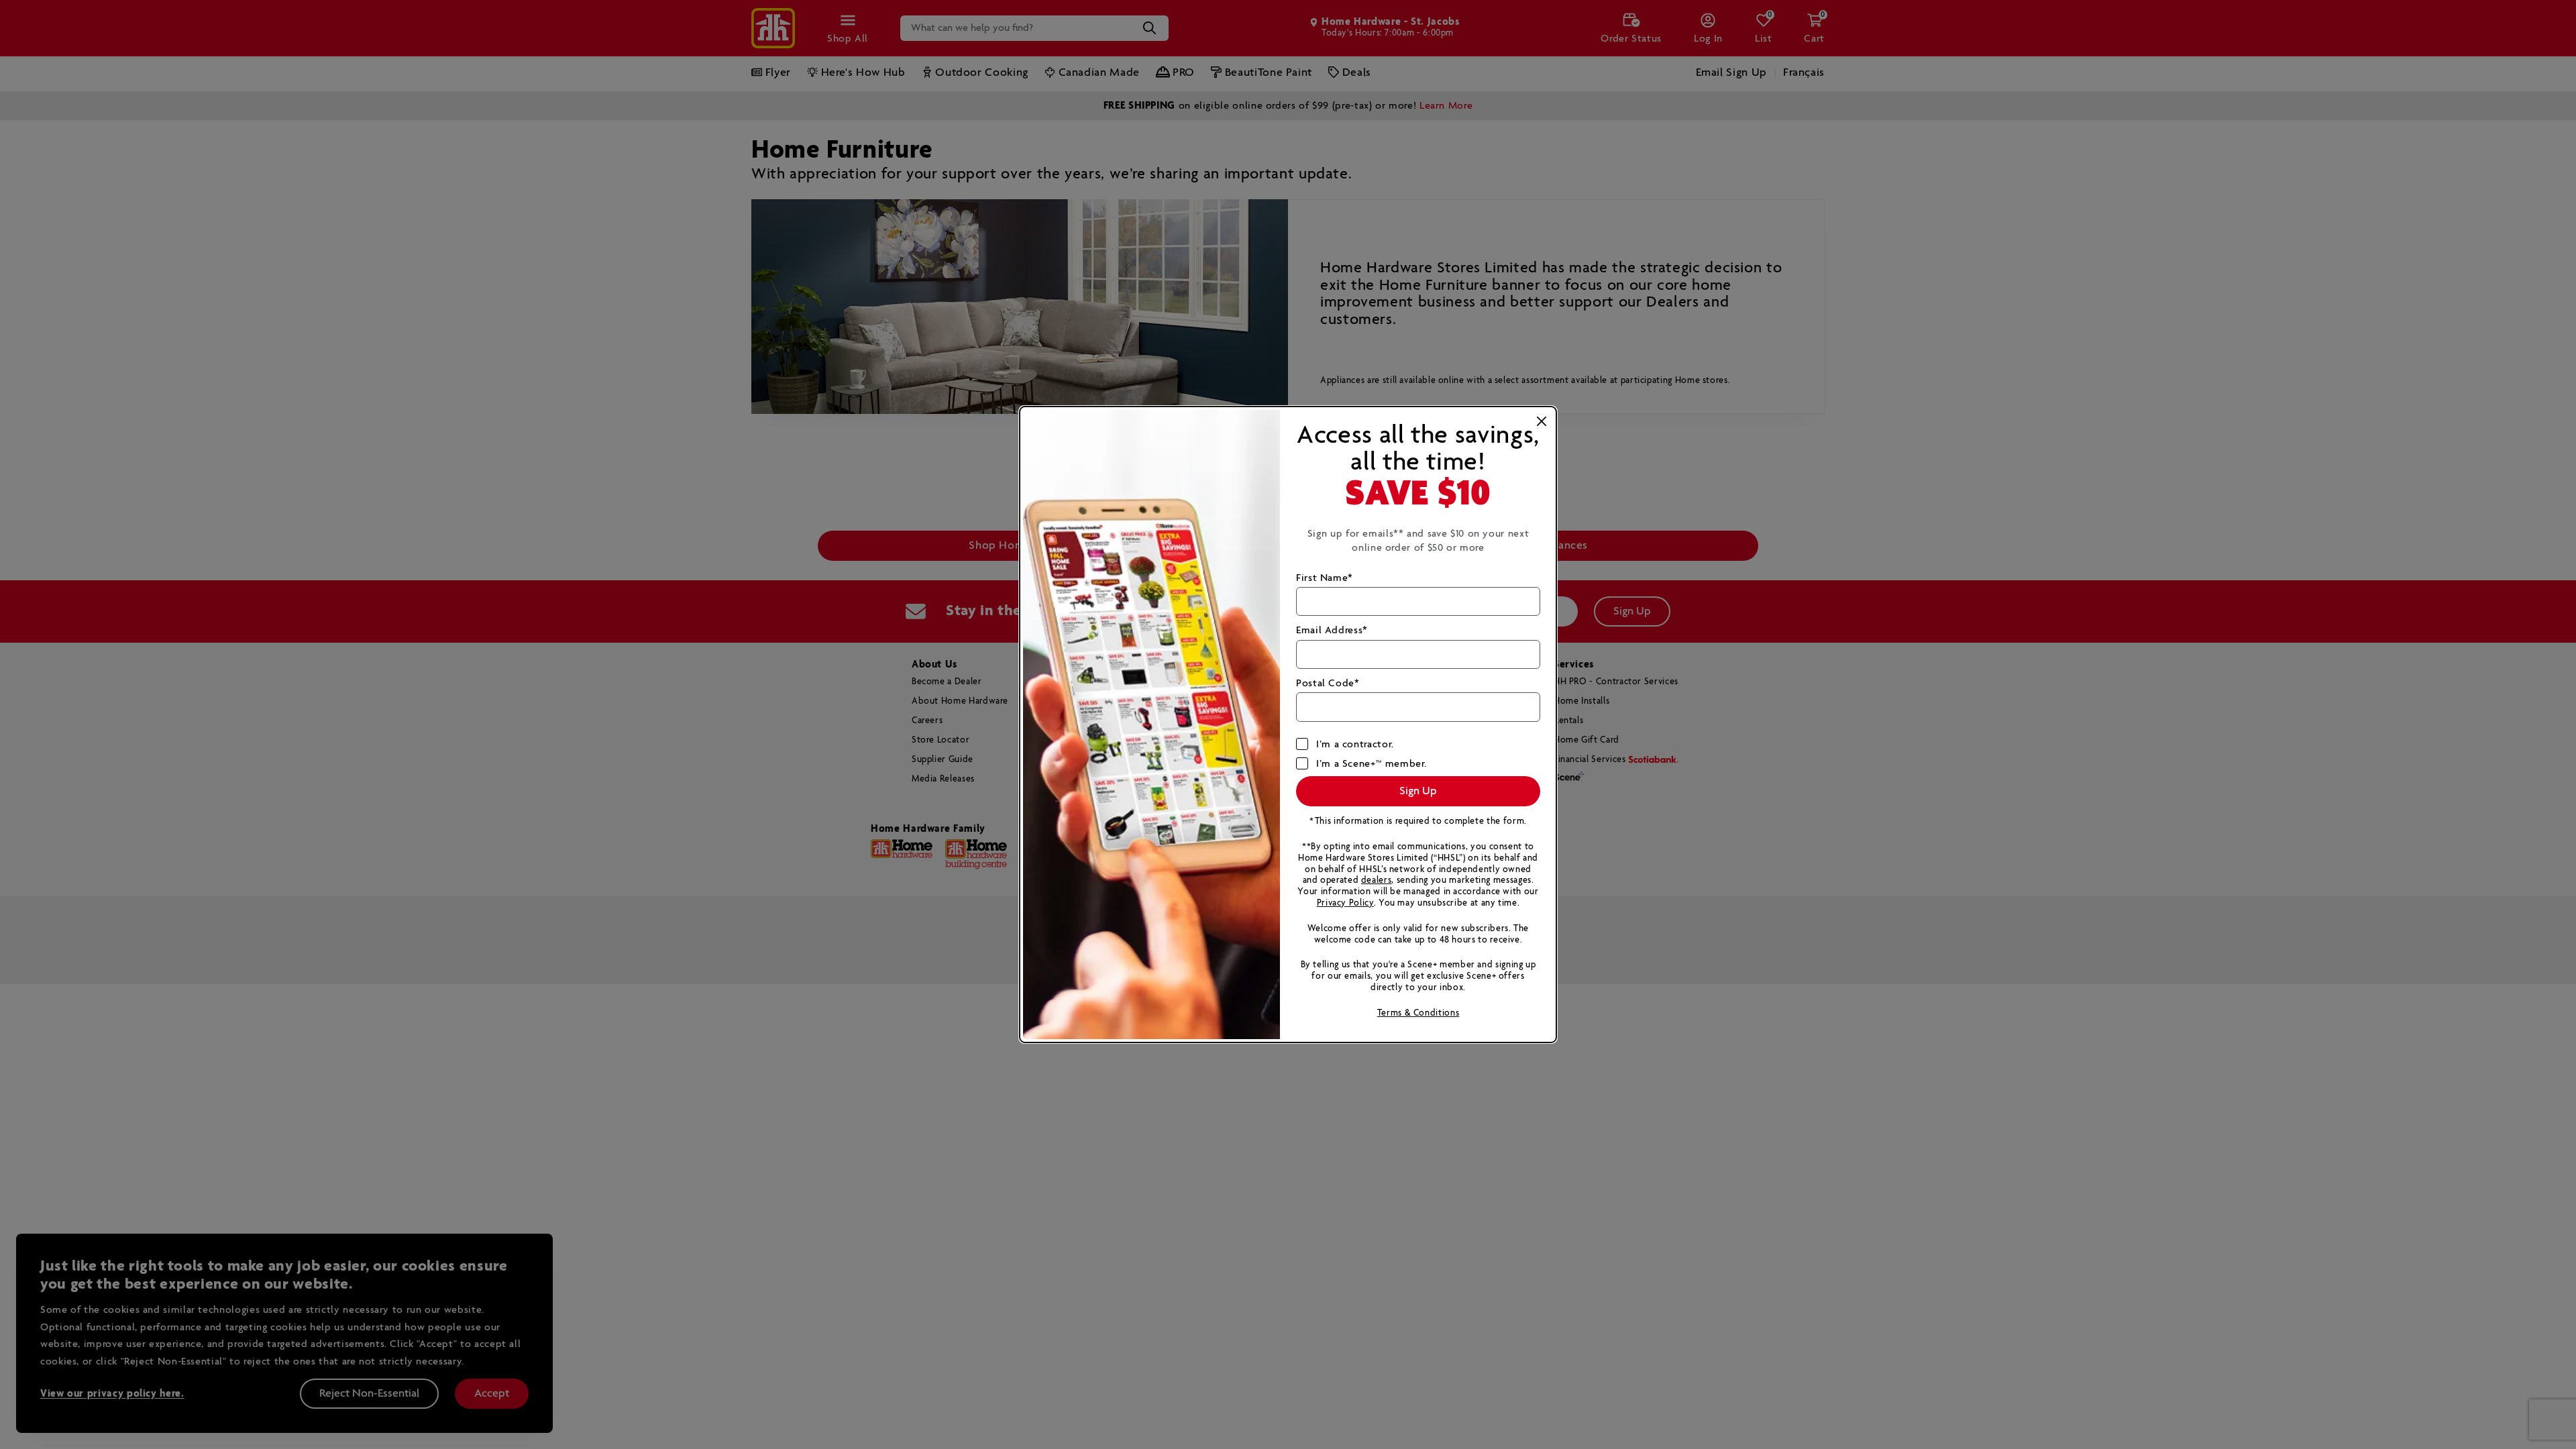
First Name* (1325, 578)
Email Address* (1332, 630)
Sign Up (1418, 791)
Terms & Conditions (1418, 1013)
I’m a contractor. (1355, 744)
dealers (1376, 880)
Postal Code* (1328, 683)
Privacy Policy (1345, 903)
